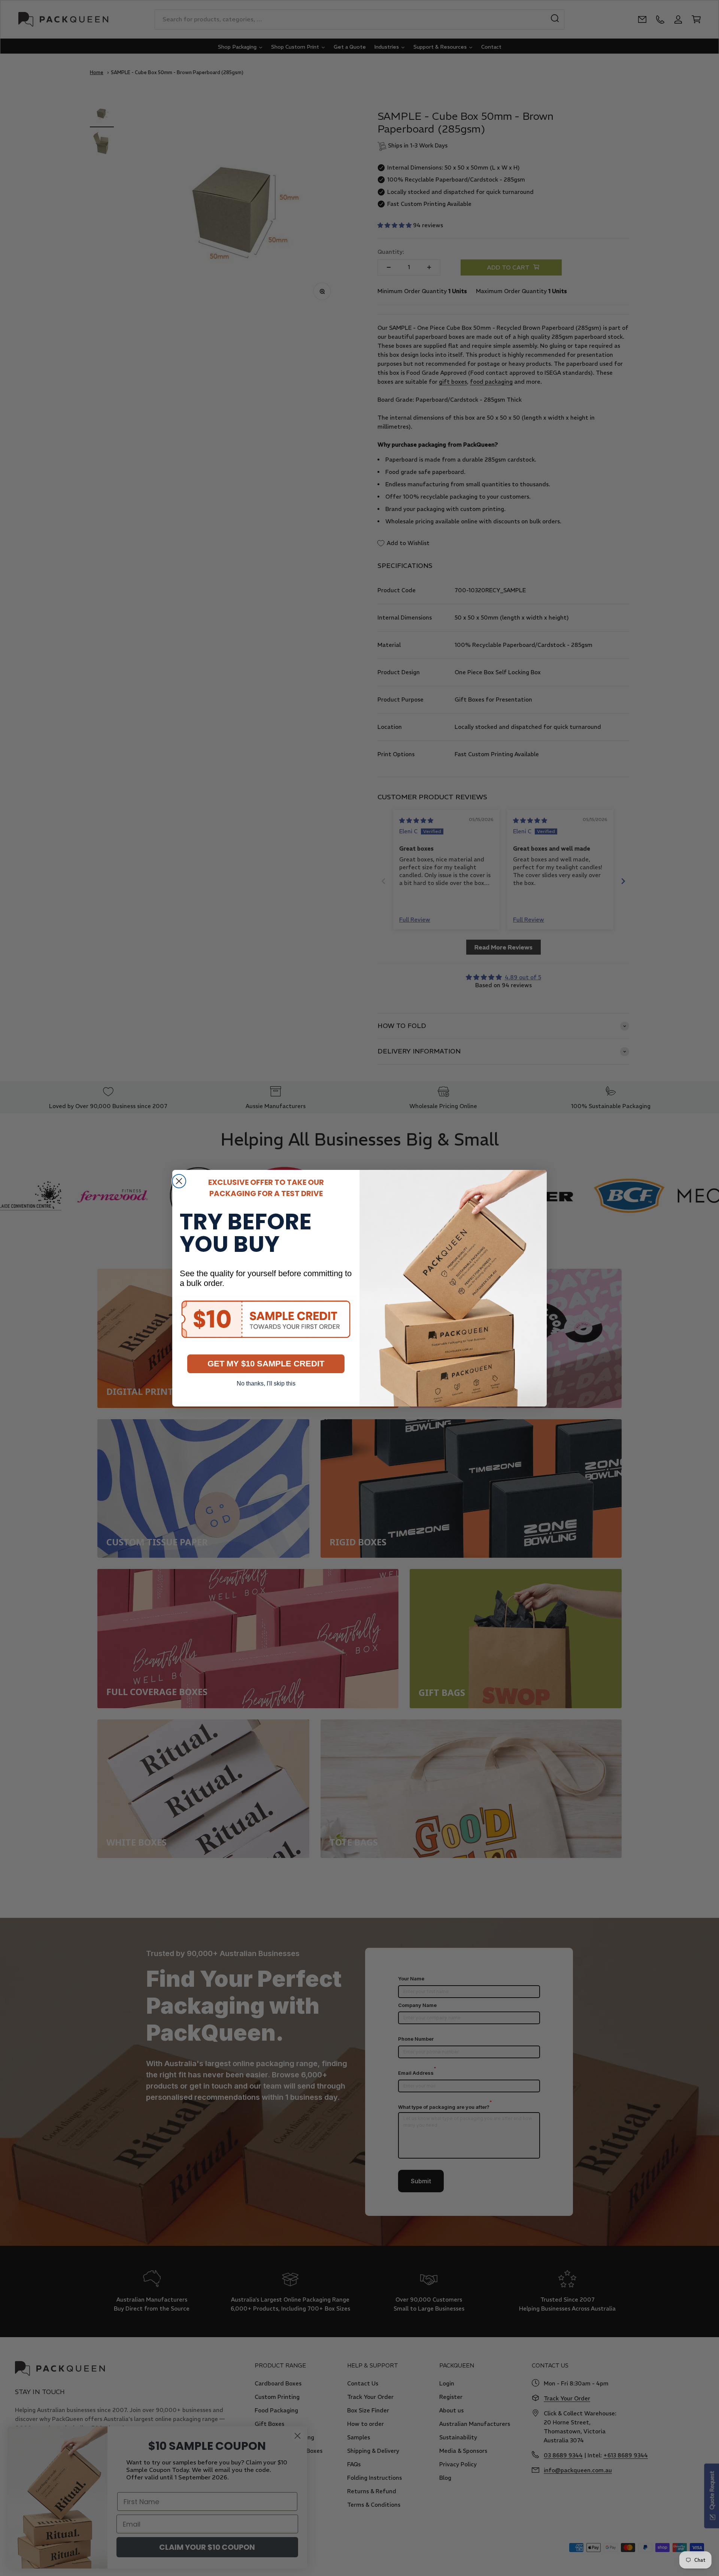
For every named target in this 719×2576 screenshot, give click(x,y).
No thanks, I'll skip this (266, 1383)
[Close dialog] (179, 1181)
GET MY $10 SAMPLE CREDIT (266, 1364)
